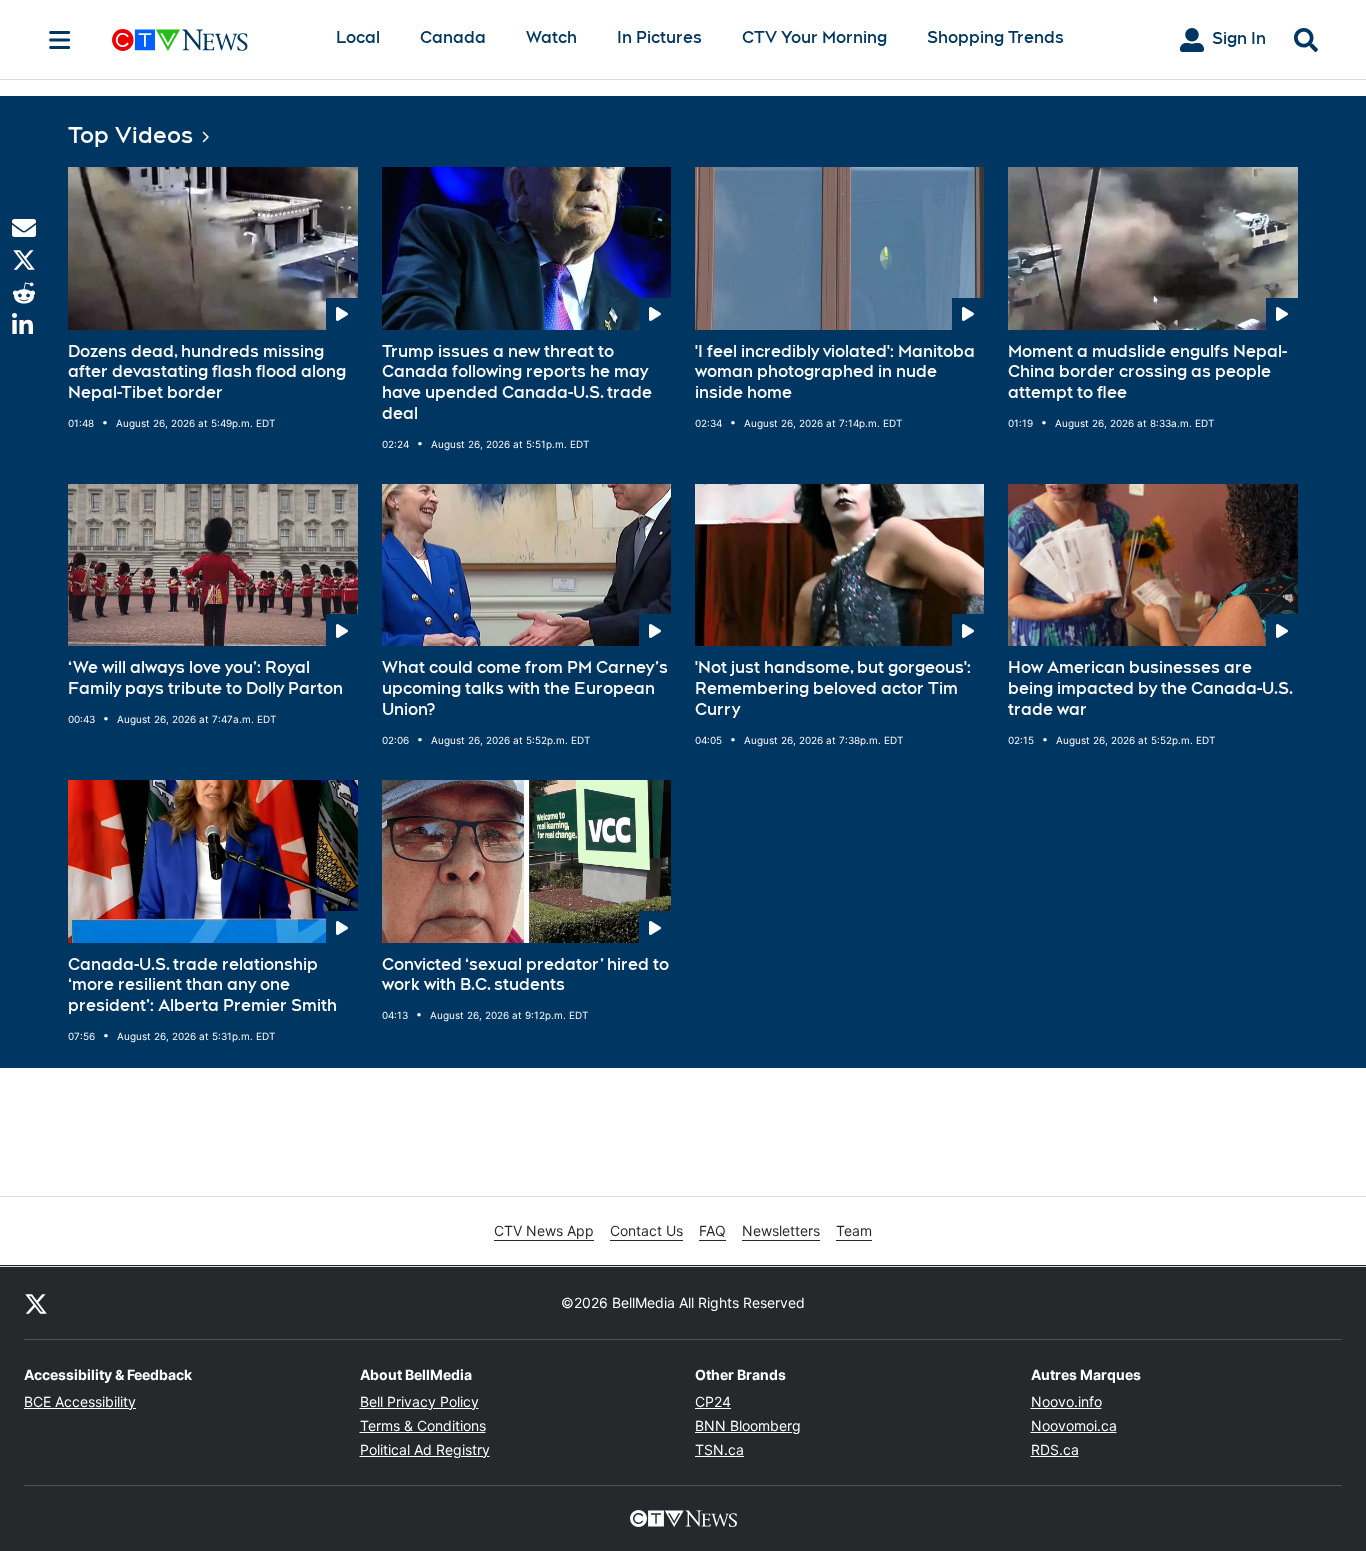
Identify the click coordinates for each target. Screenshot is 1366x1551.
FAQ (712, 1230)
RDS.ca (1055, 1449)
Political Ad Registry (425, 1449)
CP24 (713, 1401)
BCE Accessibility (80, 1401)
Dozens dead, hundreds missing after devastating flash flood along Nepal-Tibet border (207, 372)
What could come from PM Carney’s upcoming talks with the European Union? (525, 688)
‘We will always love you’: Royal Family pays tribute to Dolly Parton (205, 678)
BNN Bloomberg (748, 1425)
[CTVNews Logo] (208, 39)
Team (854, 1230)
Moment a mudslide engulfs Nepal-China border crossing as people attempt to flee (1147, 372)
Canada (453, 37)
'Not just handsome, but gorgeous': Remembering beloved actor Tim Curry (833, 688)
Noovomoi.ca (1074, 1425)
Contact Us (646, 1230)
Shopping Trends (995, 37)
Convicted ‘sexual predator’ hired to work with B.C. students (525, 975)
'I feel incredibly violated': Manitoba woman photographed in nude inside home (835, 372)
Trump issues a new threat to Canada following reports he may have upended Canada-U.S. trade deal (517, 382)
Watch (551, 37)
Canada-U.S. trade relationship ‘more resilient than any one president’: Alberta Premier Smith (202, 985)
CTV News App (544, 1230)
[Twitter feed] (36, 1303)
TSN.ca (719, 1449)
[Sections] (60, 40)
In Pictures (659, 37)
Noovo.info (1066, 1401)
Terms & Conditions (423, 1425)
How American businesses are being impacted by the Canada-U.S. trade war (1150, 688)
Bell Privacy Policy (419, 1401)
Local (358, 37)
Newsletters (781, 1230)
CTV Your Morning (814, 37)
